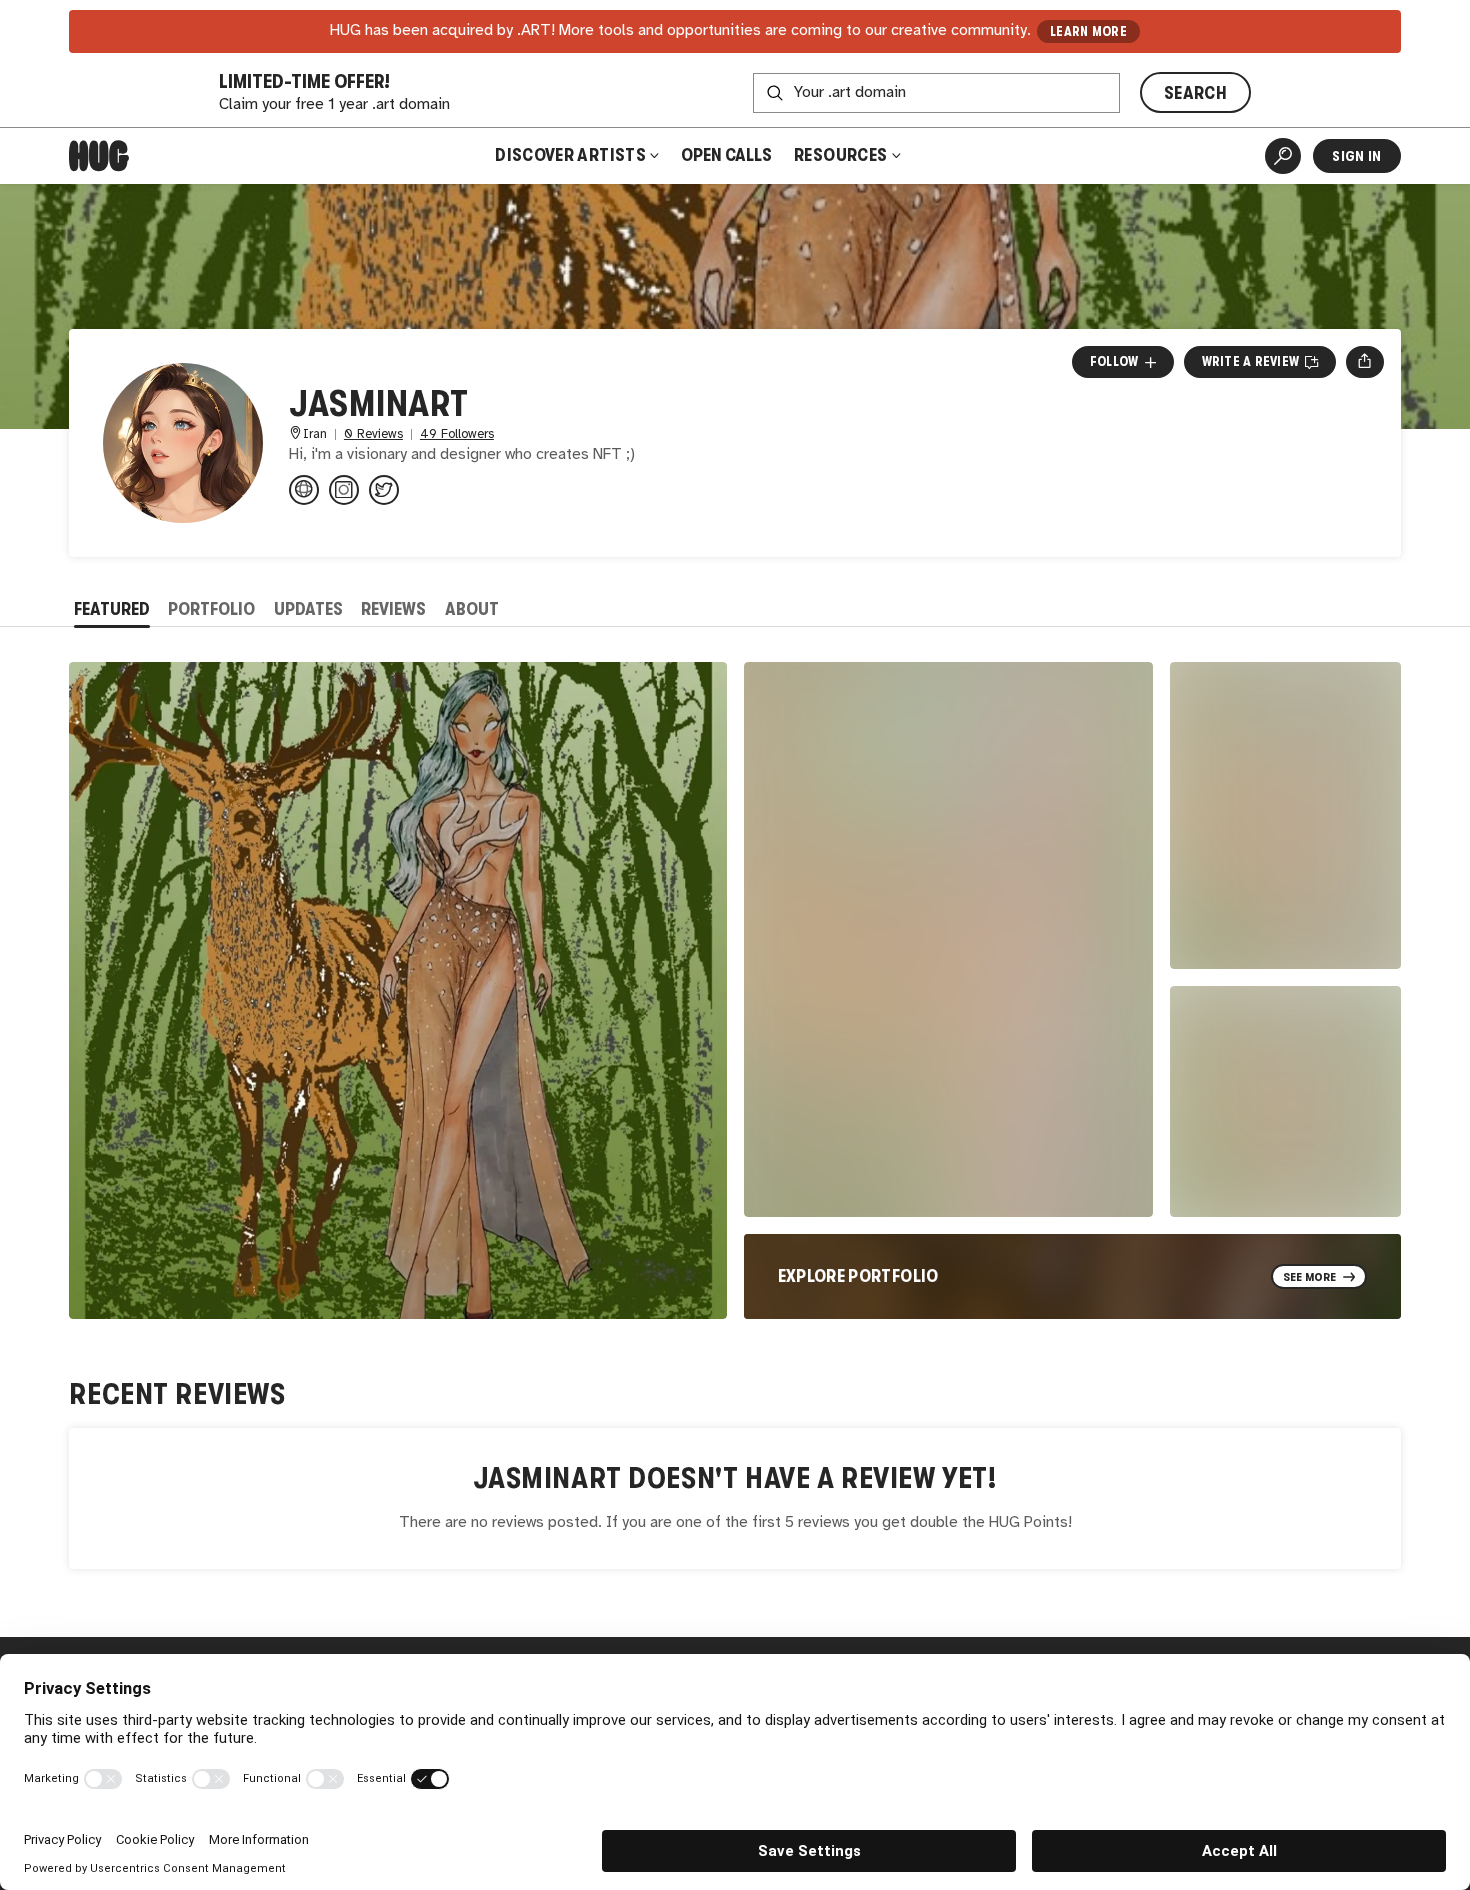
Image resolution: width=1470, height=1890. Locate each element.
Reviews (393, 609)
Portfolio (211, 609)
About (472, 609)
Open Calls (726, 155)
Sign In (1356, 156)
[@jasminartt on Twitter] (384, 490)
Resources (842, 155)
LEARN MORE (1088, 31)
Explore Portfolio (858, 1276)
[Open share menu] (1364, 362)
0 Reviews (373, 434)
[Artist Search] (1283, 156)
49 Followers (457, 434)
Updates (308, 609)
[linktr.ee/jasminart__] (304, 490)
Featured (112, 609)
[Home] (99, 156)
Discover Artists (570, 155)
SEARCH (1195, 93)
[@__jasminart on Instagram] (344, 490)
